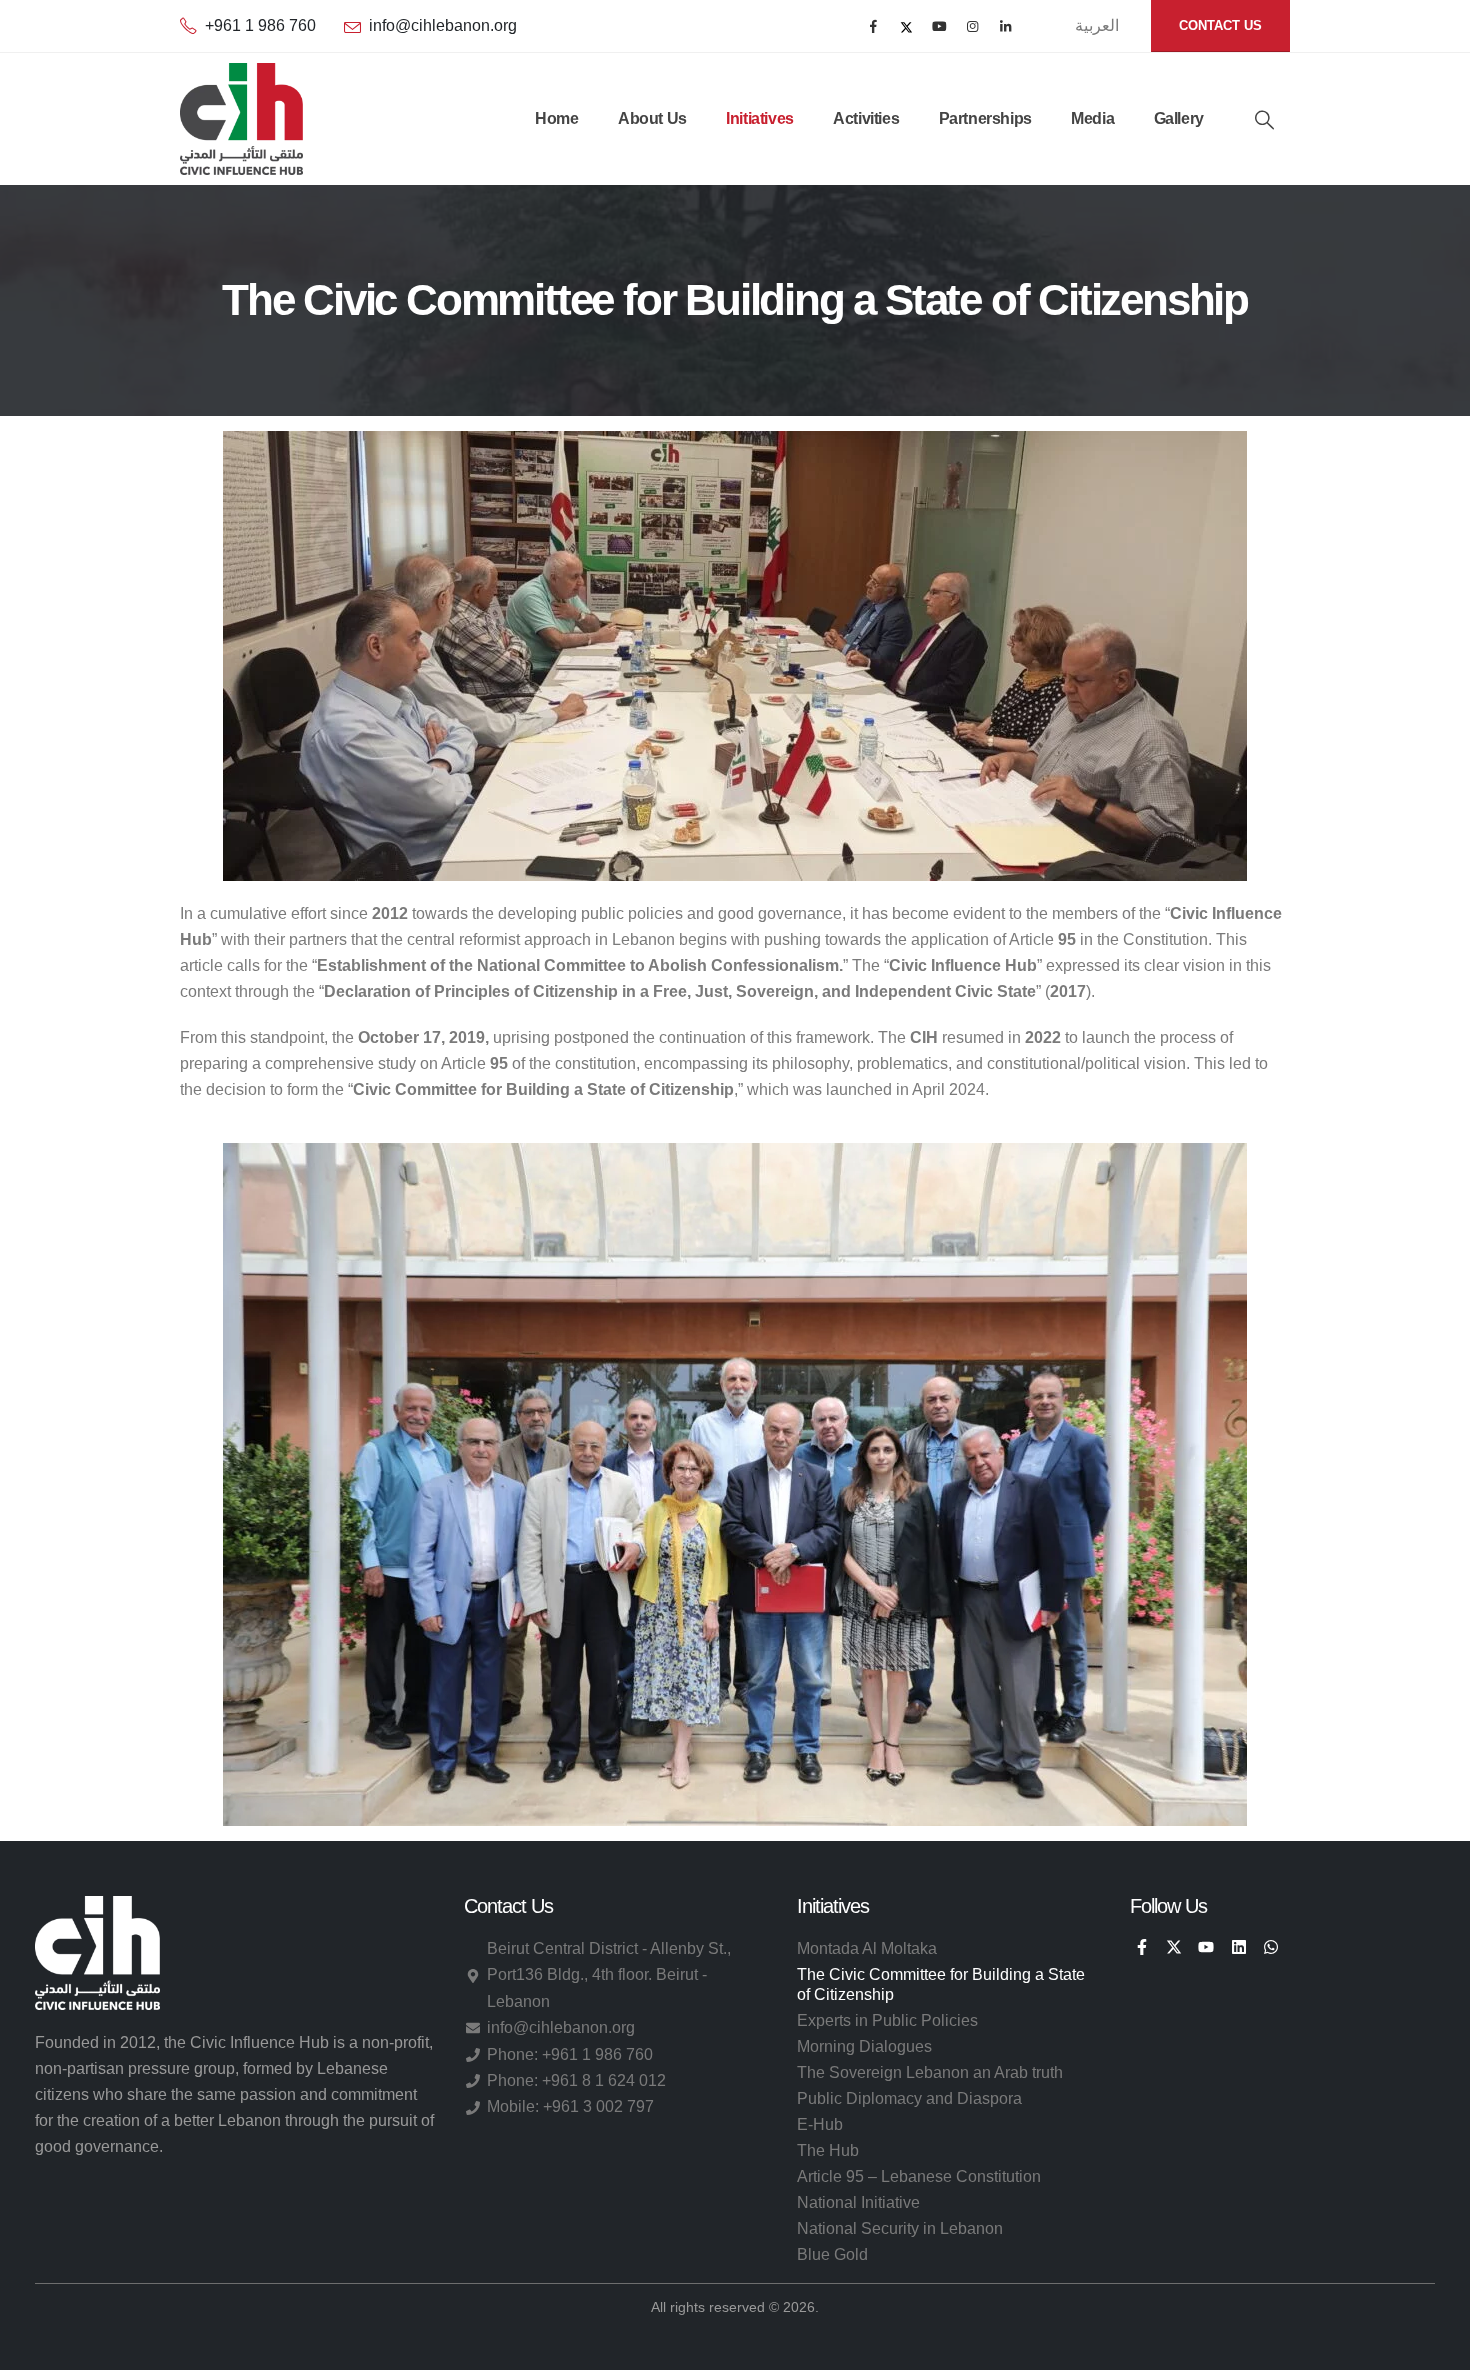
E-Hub (820, 2124)
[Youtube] (939, 26)
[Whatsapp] (1271, 1947)
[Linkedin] (1239, 1947)
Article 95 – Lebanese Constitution (919, 2176)
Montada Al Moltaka (867, 1948)
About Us (652, 118)
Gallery (1179, 118)
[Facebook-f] (1141, 1947)
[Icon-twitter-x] (1174, 1947)
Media (1092, 118)
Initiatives (760, 118)
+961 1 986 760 (260, 25)
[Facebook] (873, 26)
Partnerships (985, 118)
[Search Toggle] (1264, 120)
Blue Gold (832, 2254)
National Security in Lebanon (900, 2228)
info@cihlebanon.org (443, 25)
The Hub (828, 2150)
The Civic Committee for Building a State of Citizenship (941, 1984)
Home (556, 118)
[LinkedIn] (1005, 26)
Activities (866, 118)
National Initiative (858, 2202)
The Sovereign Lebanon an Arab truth (930, 2072)
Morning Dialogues (864, 2046)
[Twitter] (906, 26)
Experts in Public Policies (887, 2020)
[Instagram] (972, 26)
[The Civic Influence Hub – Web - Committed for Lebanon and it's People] (241, 119)
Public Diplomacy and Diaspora (909, 2098)
